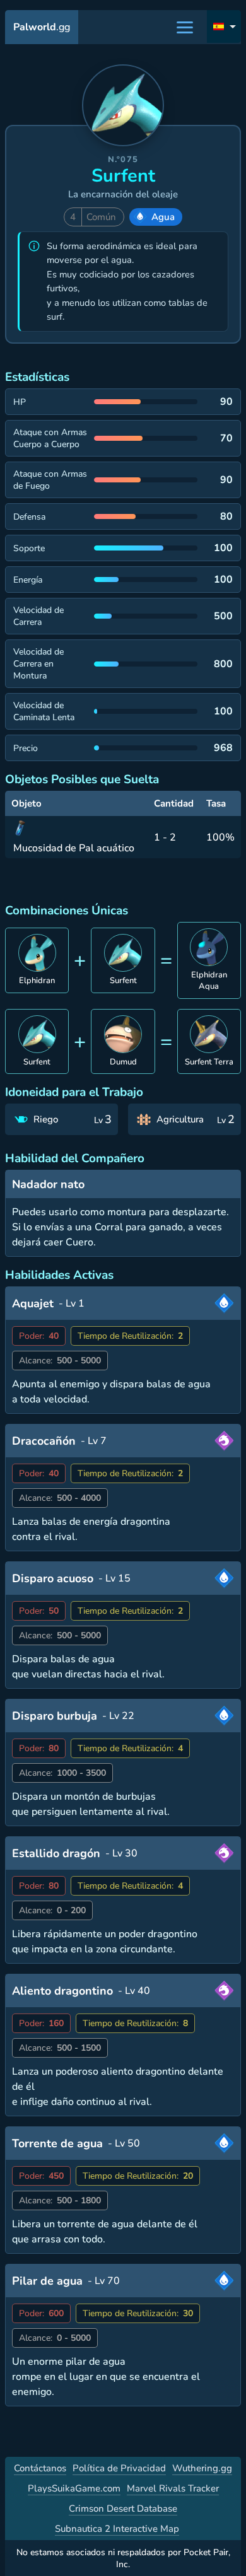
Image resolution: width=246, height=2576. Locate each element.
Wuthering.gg (202, 2468)
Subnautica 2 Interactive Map (117, 2529)
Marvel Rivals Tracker (173, 2488)
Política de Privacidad (119, 2468)
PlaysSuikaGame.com (74, 2488)
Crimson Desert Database (123, 2509)
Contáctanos (40, 2468)
